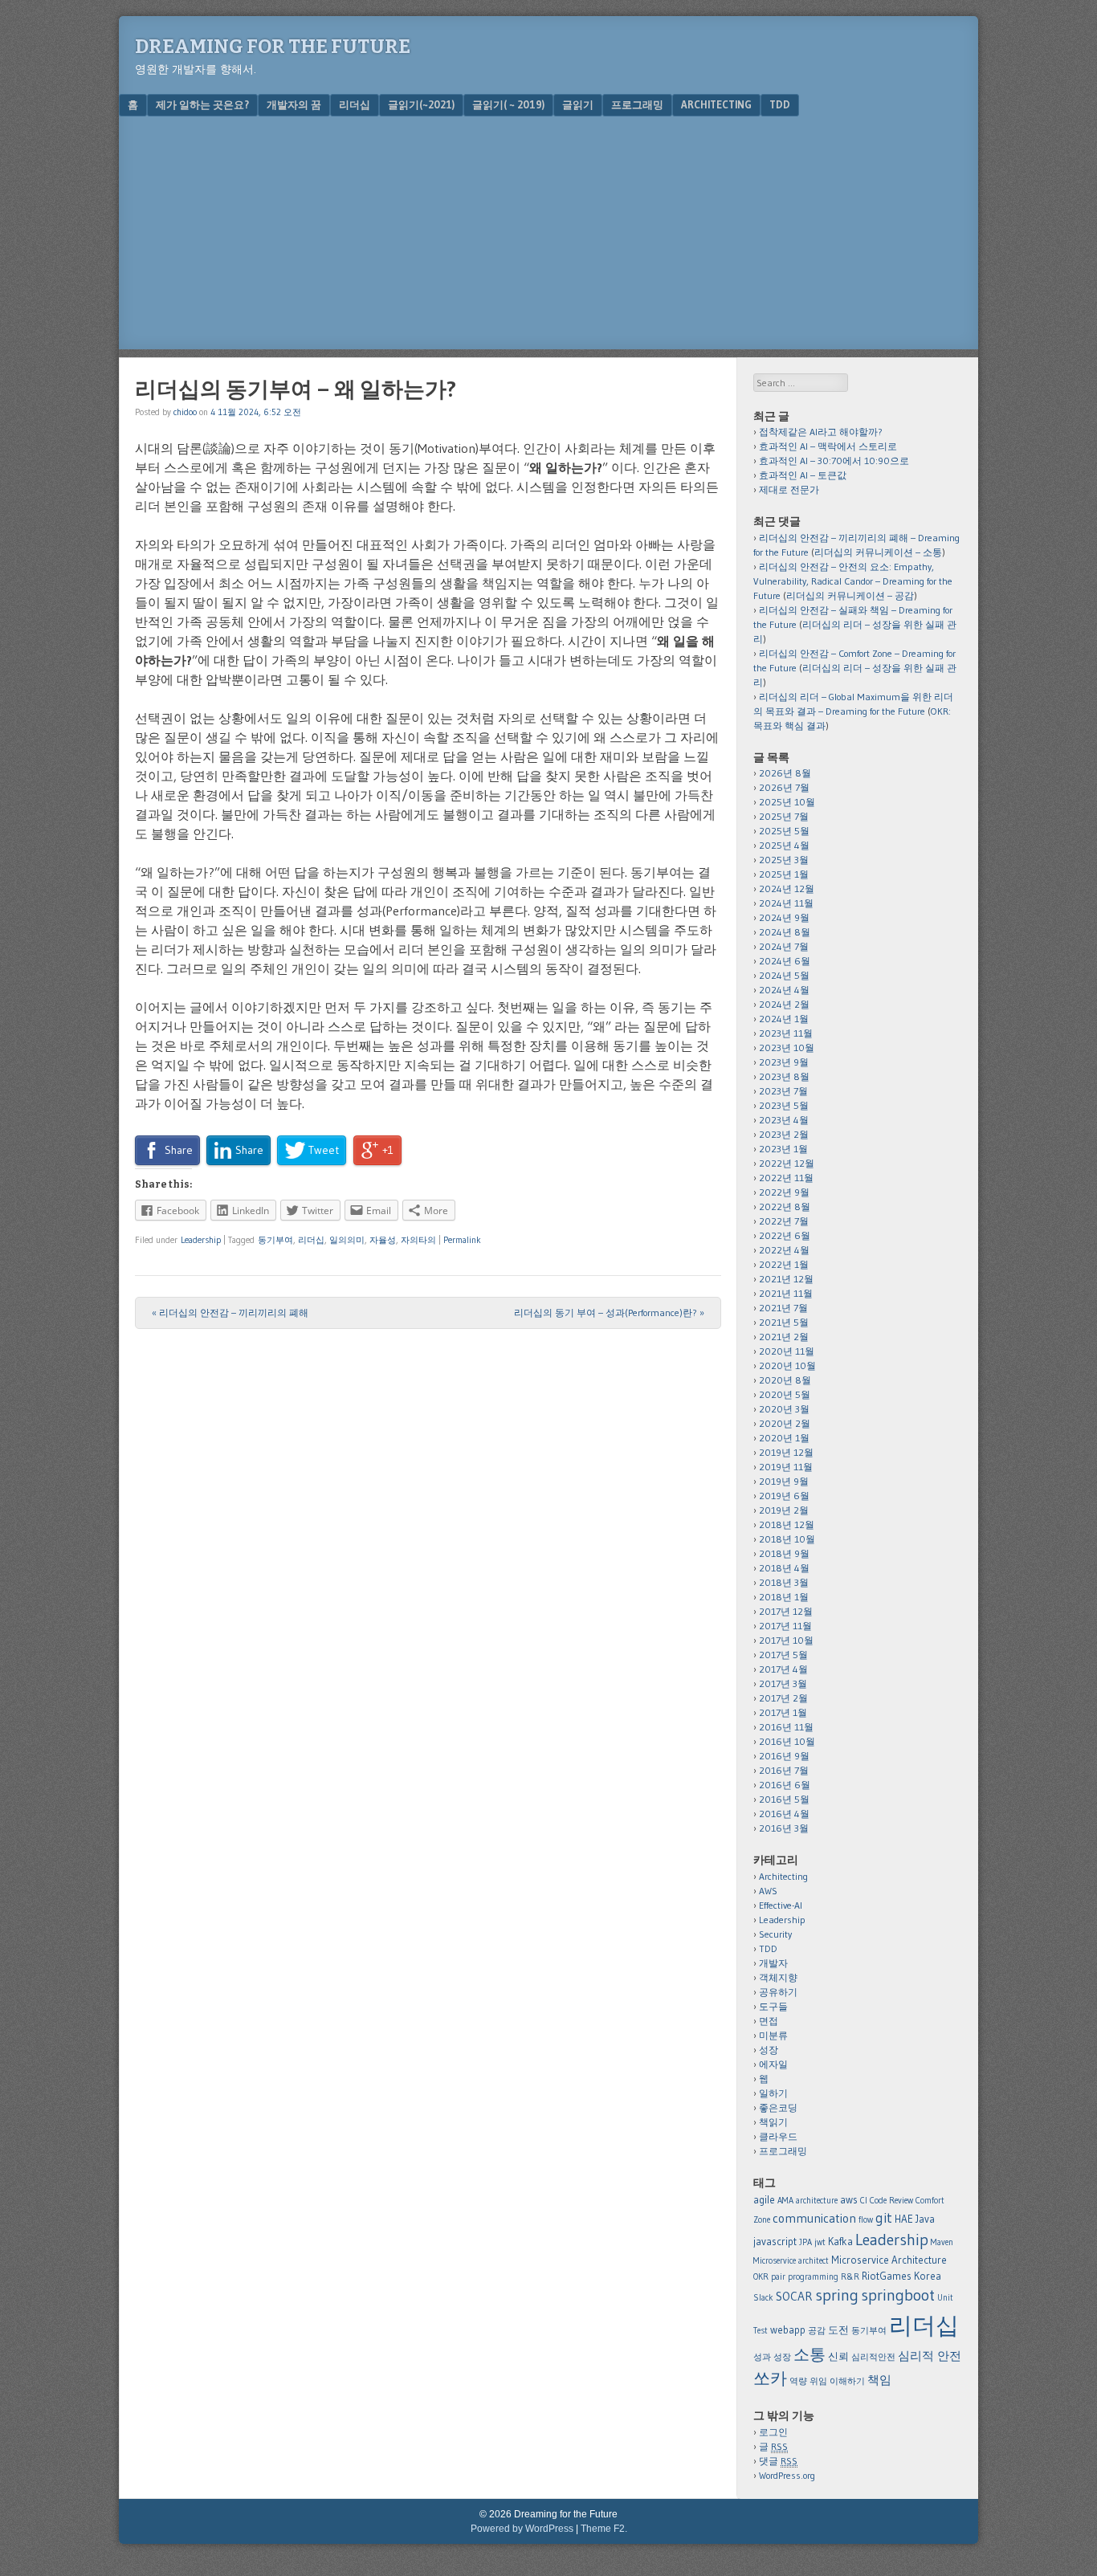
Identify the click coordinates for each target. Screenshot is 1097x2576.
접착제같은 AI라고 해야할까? (821, 432)
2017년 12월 (786, 1611)
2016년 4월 (784, 1814)
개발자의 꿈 (294, 104)
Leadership (201, 1240)
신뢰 (838, 2356)
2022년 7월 (784, 1221)
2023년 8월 (784, 1076)
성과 (762, 2357)
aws (849, 2199)
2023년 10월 (787, 1048)
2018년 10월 (787, 1539)
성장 (769, 2050)
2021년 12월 (786, 1279)
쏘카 (770, 2378)
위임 (818, 2381)
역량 (798, 2381)
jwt (820, 2242)
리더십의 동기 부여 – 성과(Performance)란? (609, 1312)
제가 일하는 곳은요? (202, 104)
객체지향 (778, 1977)
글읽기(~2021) (421, 104)
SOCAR (794, 2296)
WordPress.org (787, 2475)
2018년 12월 (787, 1524)
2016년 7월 (784, 1770)
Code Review (891, 2201)
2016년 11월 (786, 1727)
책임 (879, 2380)
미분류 (773, 2035)
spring (837, 2295)
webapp (788, 2329)
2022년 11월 (786, 1178)
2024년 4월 (784, 990)
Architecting (716, 104)
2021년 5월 (784, 1322)
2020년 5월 (785, 1394)
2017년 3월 (783, 1683)
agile (764, 2199)
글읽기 (578, 104)
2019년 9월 (784, 1481)
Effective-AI (781, 1905)
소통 (809, 2354)
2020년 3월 (784, 1409)
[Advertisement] (548, 237)
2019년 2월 (784, 1510)
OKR (761, 2277)
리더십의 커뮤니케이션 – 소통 (878, 552)
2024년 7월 (784, 946)
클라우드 (778, 2136)
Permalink (462, 1240)
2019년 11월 (786, 1467)
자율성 (383, 1240)
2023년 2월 (784, 1134)
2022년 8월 (785, 1206)
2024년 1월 (784, 1019)
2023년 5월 (784, 1105)
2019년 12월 (786, 1452)
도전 (838, 2329)
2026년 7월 (784, 787)
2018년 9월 (784, 1553)
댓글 (778, 2461)
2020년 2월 (785, 1423)
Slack (763, 2298)
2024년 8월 (785, 932)
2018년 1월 (784, 1597)
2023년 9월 (784, 1062)
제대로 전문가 (789, 489)
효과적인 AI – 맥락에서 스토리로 (828, 446)
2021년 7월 (783, 1308)
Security (775, 1934)
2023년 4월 (784, 1120)
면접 (769, 2021)
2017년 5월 (783, 1655)
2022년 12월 (787, 1163)
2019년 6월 (784, 1496)
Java (925, 2219)
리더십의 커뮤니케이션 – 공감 (850, 595)
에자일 (773, 2064)
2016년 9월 (784, 1756)
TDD (780, 104)
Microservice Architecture (889, 2260)
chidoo (185, 412)
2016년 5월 (784, 1799)
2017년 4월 (783, 1669)
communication (814, 2218)
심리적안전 (873, 2357)
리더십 (355, 104)
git (884, 2217)
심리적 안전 (930, 2356)
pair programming (805, 2277)
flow (866, 2220)
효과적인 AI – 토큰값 (803, 475)
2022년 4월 (784, 1250)
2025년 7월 (784, 816)
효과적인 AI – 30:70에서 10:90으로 (834, 461)
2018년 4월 (784, 1568)
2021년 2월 (784, 1337)
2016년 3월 (784, 1828)
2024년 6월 (785, 961)
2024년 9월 (784, 917)
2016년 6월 (785, 1785)
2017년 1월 (783, 1712)
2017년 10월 (786, 1640)
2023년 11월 (786, 1033)
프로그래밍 (637, 104)
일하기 (773, 2093)
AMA (785, 2201)
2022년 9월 (784, 1192)
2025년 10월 (787, 802)
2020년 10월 (787, 1365)
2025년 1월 (784, 874)
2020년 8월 (785, 1380)
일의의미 (347, 1240)
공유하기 (778, 1992)
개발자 (773, 1963)
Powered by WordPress (522, 2529)
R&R (850, 2277)
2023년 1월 (783, 1149)
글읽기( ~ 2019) (508, 104)
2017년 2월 (783, 1698)
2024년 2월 (784, 1004)
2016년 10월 (787, 1741)
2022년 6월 (785, 1235)
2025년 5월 (784, 831)
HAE (904, 2219)
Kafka (840, 2241)
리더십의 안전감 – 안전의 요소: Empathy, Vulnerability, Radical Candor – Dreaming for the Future (853, 581)
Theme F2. (604, 2529)
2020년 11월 (787, 1351)
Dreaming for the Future (273, 47)
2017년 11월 (785, 1626)
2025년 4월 (784, 845)
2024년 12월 (787, 889)
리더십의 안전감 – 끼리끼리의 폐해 (230, 1312)
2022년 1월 (784, 1264)
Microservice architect (791, 2261)
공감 (817, 2331)
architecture (817, 2201)
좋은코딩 (778, 2107)
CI (864, 2201)
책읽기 (773, 2122)
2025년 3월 (784, 860)
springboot (898, 2295)
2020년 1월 (784, 1438)
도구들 (773, 2006)
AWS (768, 1891)
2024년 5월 (784, 975)
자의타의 (418, 1240)
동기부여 (275, 1240)
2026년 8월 (785, 773)
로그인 (773, 2432)
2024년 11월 (786, 903)
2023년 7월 (783, 1091)
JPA (805, 2242)
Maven (942, 2242)
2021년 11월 (786, 1293)
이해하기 (847, 2381)
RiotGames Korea (901, 2276)
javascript (775, 2241)
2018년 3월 (784, 1582)
